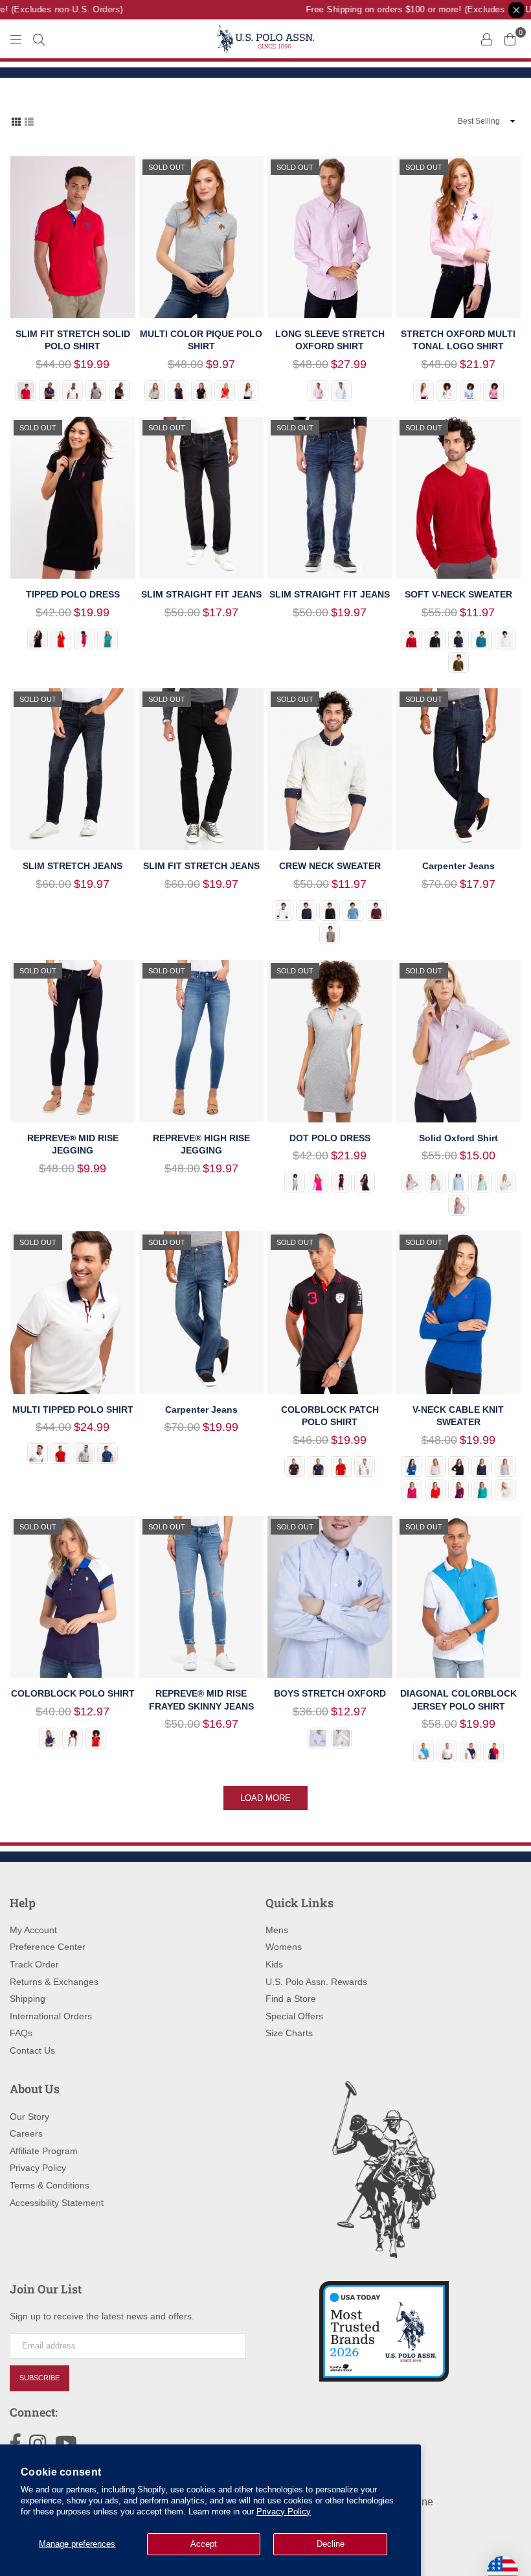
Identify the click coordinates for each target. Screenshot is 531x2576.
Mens (277, 1930)
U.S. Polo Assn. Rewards (316, 1982)
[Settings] (486, 39)
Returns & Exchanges (54, 1982)
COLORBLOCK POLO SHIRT (73, 1693)
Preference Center (48, 1947)
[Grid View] (16, 121)
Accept (204, 2544)
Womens (284, 1947)
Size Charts (289, 2033)
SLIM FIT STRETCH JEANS (201, 866)
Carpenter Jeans (458, 866)
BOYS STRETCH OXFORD (330, 1693)
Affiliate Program (44, 2151)
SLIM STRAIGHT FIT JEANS (201, 594)
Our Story (29, 2117)
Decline (331, 2544)
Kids (274, 1964)
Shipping (28, 1999)
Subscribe (40, 2378)
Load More (265, 1798)
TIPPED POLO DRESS (73, 594)
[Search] (39, 39)
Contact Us (32, 2050)
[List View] (29, 121)
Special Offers (294, 2016)
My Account (33, 1930)
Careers (26, 2133)
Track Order (34, 1964)
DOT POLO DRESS (330, 1138)
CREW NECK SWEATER (330, 866)
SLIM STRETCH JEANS (73, 866)
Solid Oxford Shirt (458, 1138)
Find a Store (291, 1999)
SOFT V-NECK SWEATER (458, 594)
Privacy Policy (284, 2512)
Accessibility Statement (57, 2203)
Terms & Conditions (50, 2185)
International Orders (51, 2016)
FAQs (21, 2033)
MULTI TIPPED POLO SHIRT (73, 1410)
